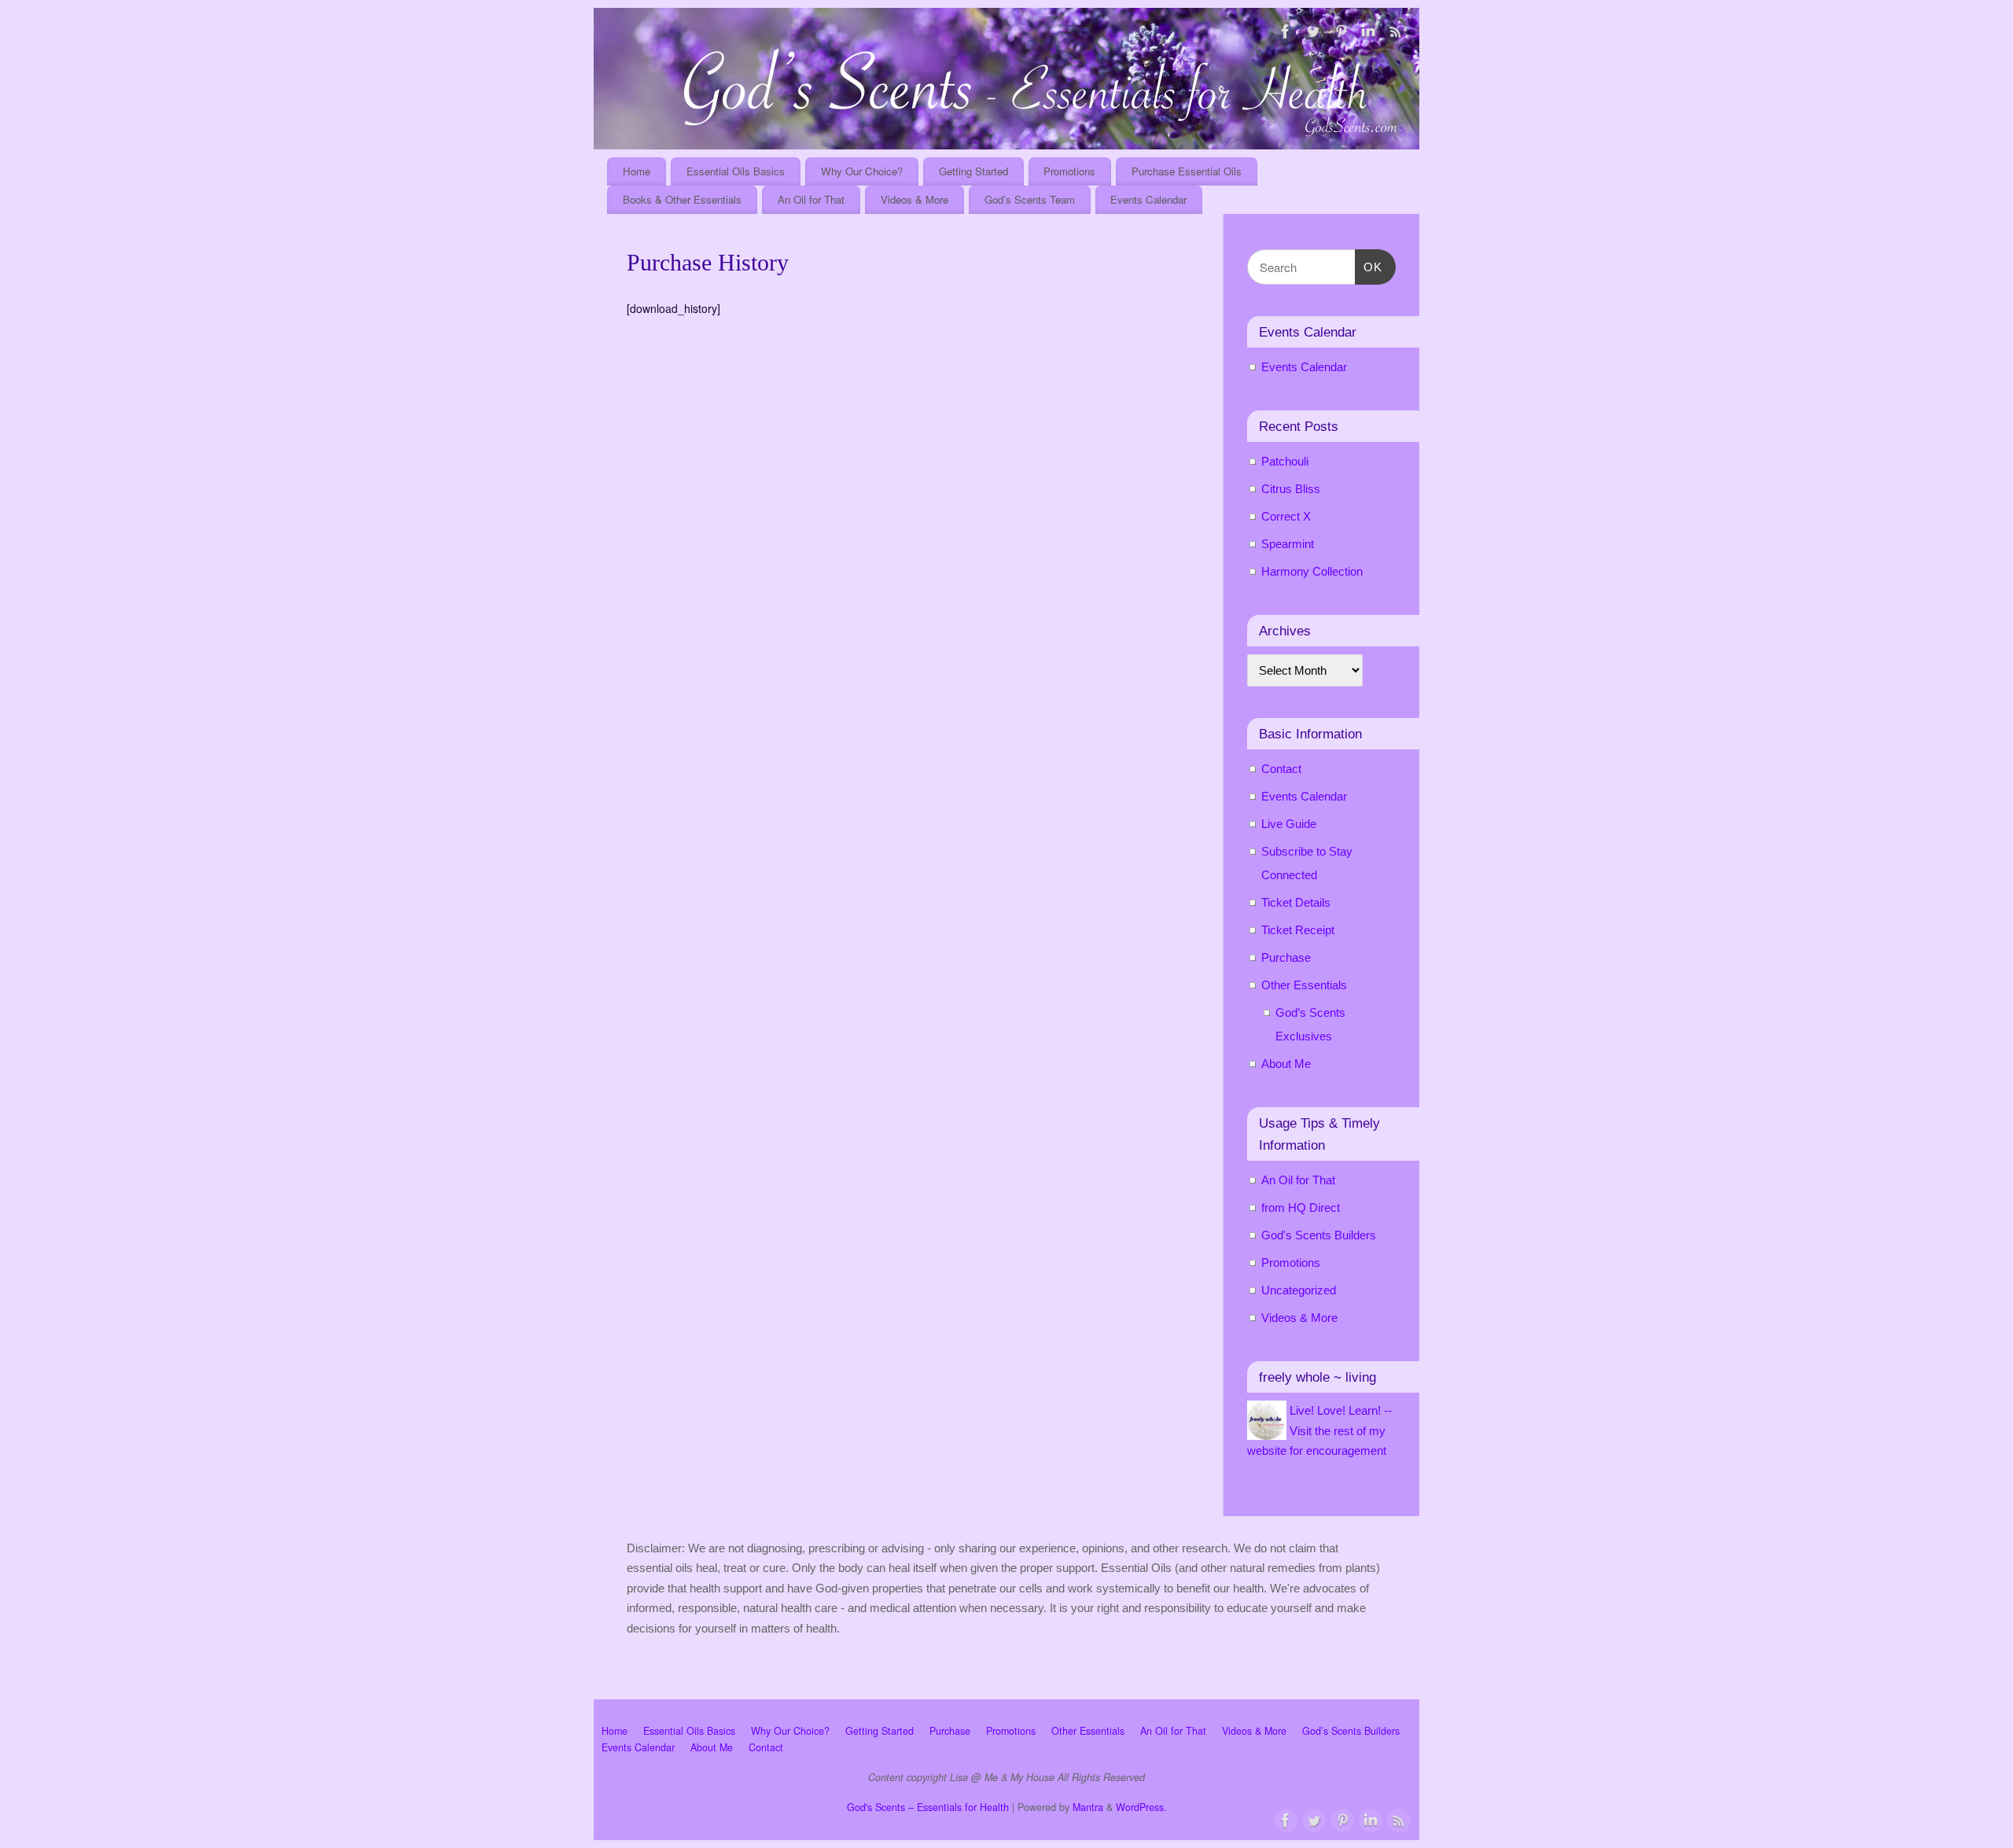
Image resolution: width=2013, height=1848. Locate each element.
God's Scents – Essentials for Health (928, 1807)
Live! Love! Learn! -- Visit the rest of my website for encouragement (1319, 1430)
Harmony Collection (1312, 571)
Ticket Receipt (1298, 930)
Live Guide (1289, 824)
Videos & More (914, 199)
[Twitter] (1313, 34)
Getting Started (973, 171)
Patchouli (1285, 461)
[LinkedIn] (1368, 34)
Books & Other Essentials (682, 199)
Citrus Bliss (1291, 489)
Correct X (1286, 516)
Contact (1281, 769)
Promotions (1069, 171)
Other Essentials (1304, 985)
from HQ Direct (1301, 1207)
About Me (1286, 1064)
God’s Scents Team (1030, 199)
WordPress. (1141, 1807)
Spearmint (1288, 544)
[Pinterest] (1341, 34)
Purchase (1286, 957)
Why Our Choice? (862, 171)
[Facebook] (1286, 34)
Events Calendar (1148, 199)
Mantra (1088, 1807)
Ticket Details (1296, 902)
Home (637, 171)
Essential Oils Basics (736, 171)
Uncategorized (1299, 1290)
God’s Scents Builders (1351, 1731)
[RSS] (1396, 34)
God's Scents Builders (1319, 1235)
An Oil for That (811, 199)
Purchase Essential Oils (1187, 171)
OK (1369, 267)
